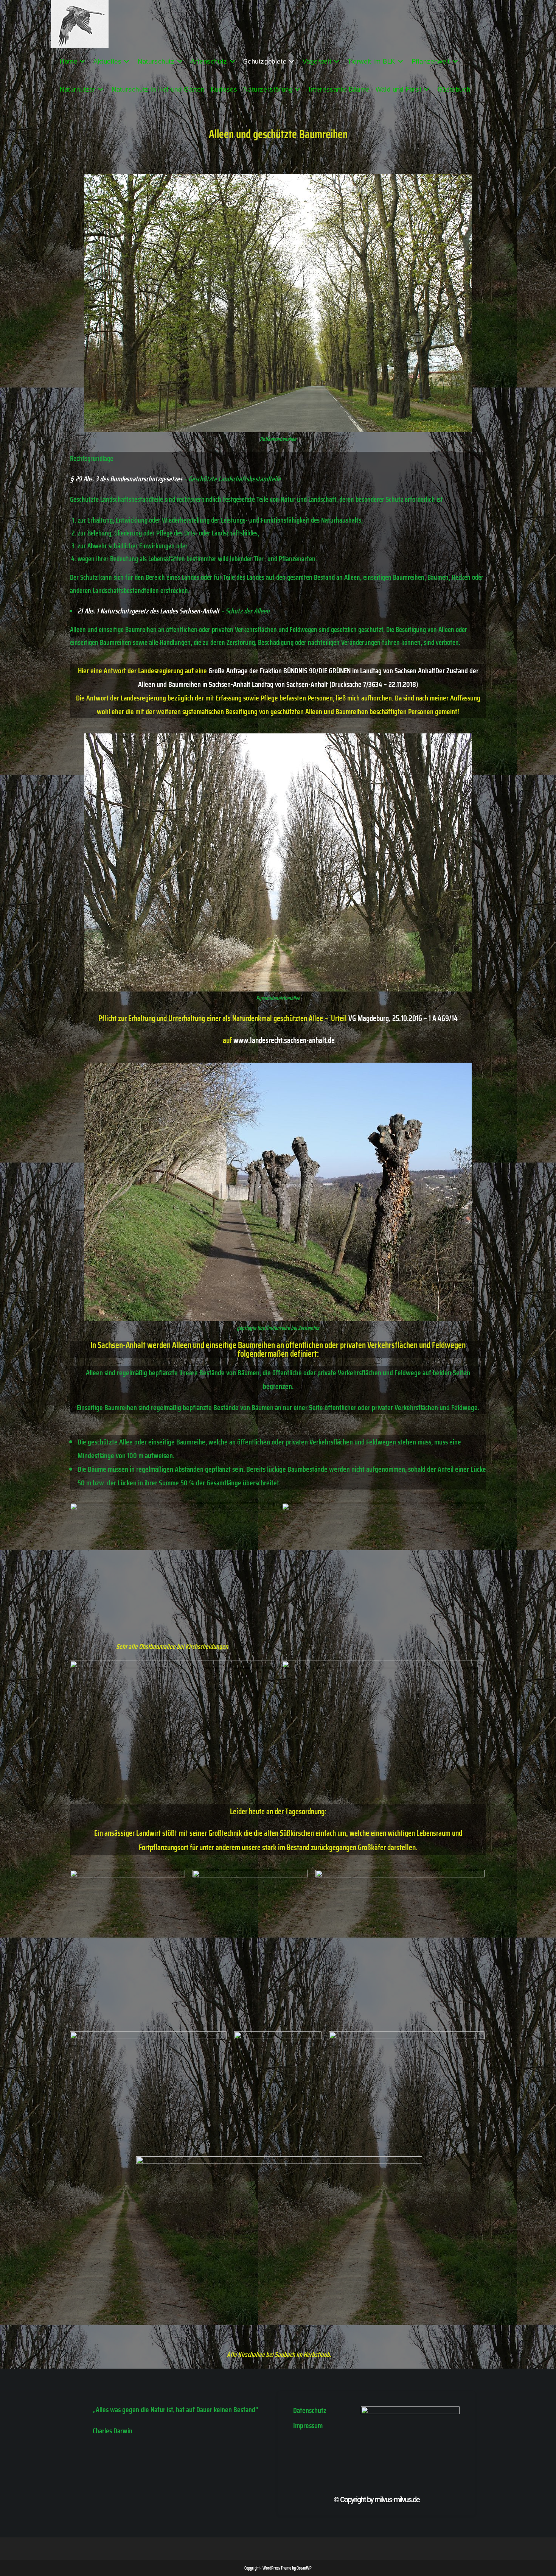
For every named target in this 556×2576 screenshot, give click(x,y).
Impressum (308, 2425)
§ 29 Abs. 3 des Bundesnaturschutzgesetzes (126, 479)
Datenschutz (310, 2410)
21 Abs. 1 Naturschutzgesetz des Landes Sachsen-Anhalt (148, 611)
